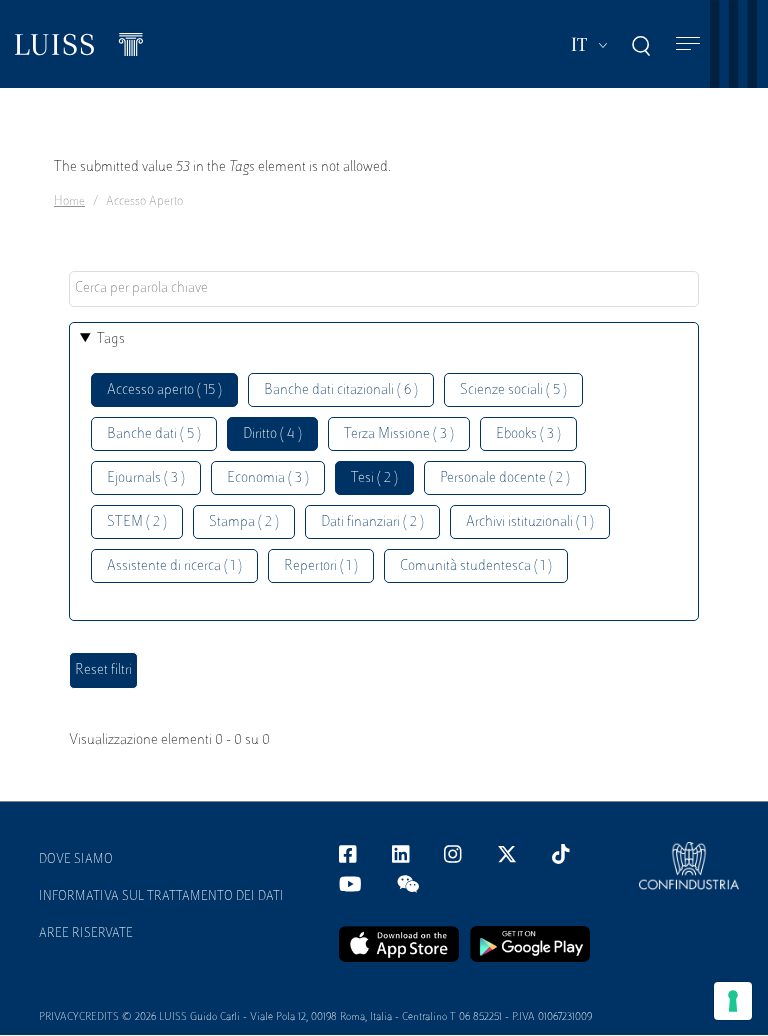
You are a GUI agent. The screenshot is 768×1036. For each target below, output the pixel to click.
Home (69, 202)
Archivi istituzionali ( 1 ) (530, 522)
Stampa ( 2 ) (244, 522)
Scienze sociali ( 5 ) (513, 390)
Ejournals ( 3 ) (146, 478)
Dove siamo (76, 860)
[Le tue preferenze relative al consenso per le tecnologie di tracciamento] (733, 1001)
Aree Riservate (86, 934)
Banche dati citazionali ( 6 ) (341, 390)
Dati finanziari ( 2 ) (372, 522)
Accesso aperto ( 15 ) (164, 390)
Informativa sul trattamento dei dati (161, 897)
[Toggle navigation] (688, 44)
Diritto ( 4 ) (272, 434)
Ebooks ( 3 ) (528, 434)
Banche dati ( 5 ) (154, 434)
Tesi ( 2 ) (374, 478)
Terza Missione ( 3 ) (399, 434)
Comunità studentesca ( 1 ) (476, 566)
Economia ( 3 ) (268, 478)
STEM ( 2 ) (137, 522)
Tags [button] (111, 339)
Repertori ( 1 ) (321, 566)
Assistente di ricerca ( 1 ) (174, 566)
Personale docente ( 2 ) (505, 478)
